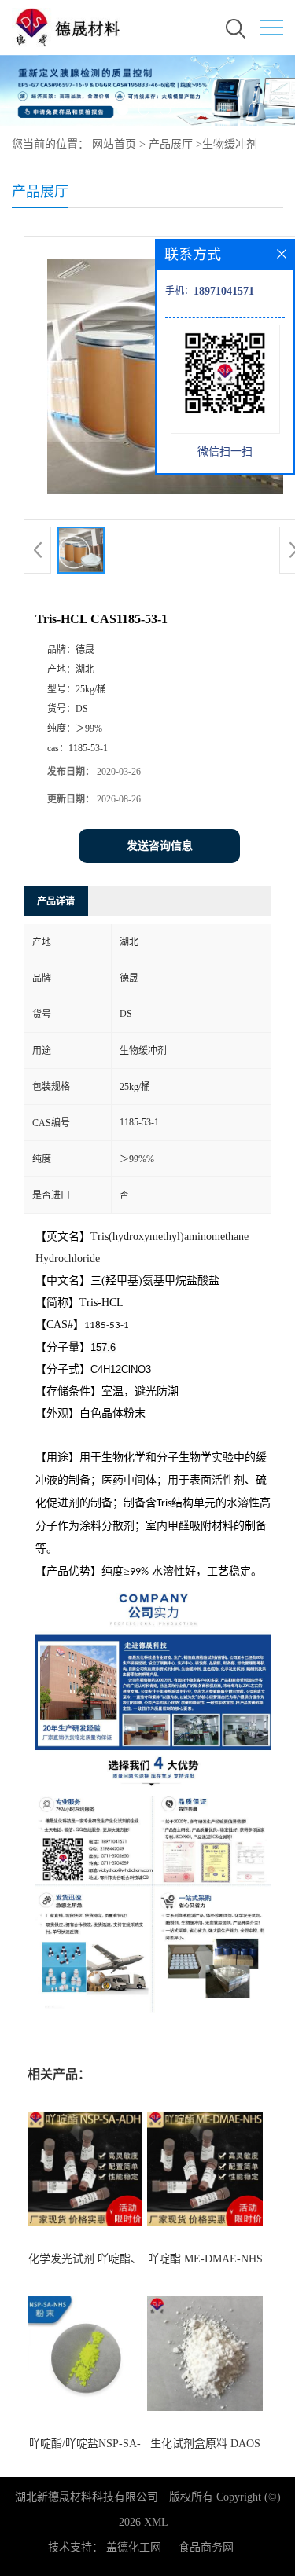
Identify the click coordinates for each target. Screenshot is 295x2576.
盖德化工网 (134, 2547)
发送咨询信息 (160, 846)
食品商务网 (206, 2547)
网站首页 (114, 144)
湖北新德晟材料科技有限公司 (87, 2497)
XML (156, 2522)
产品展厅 (171, 144)
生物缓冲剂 (230, 144)
